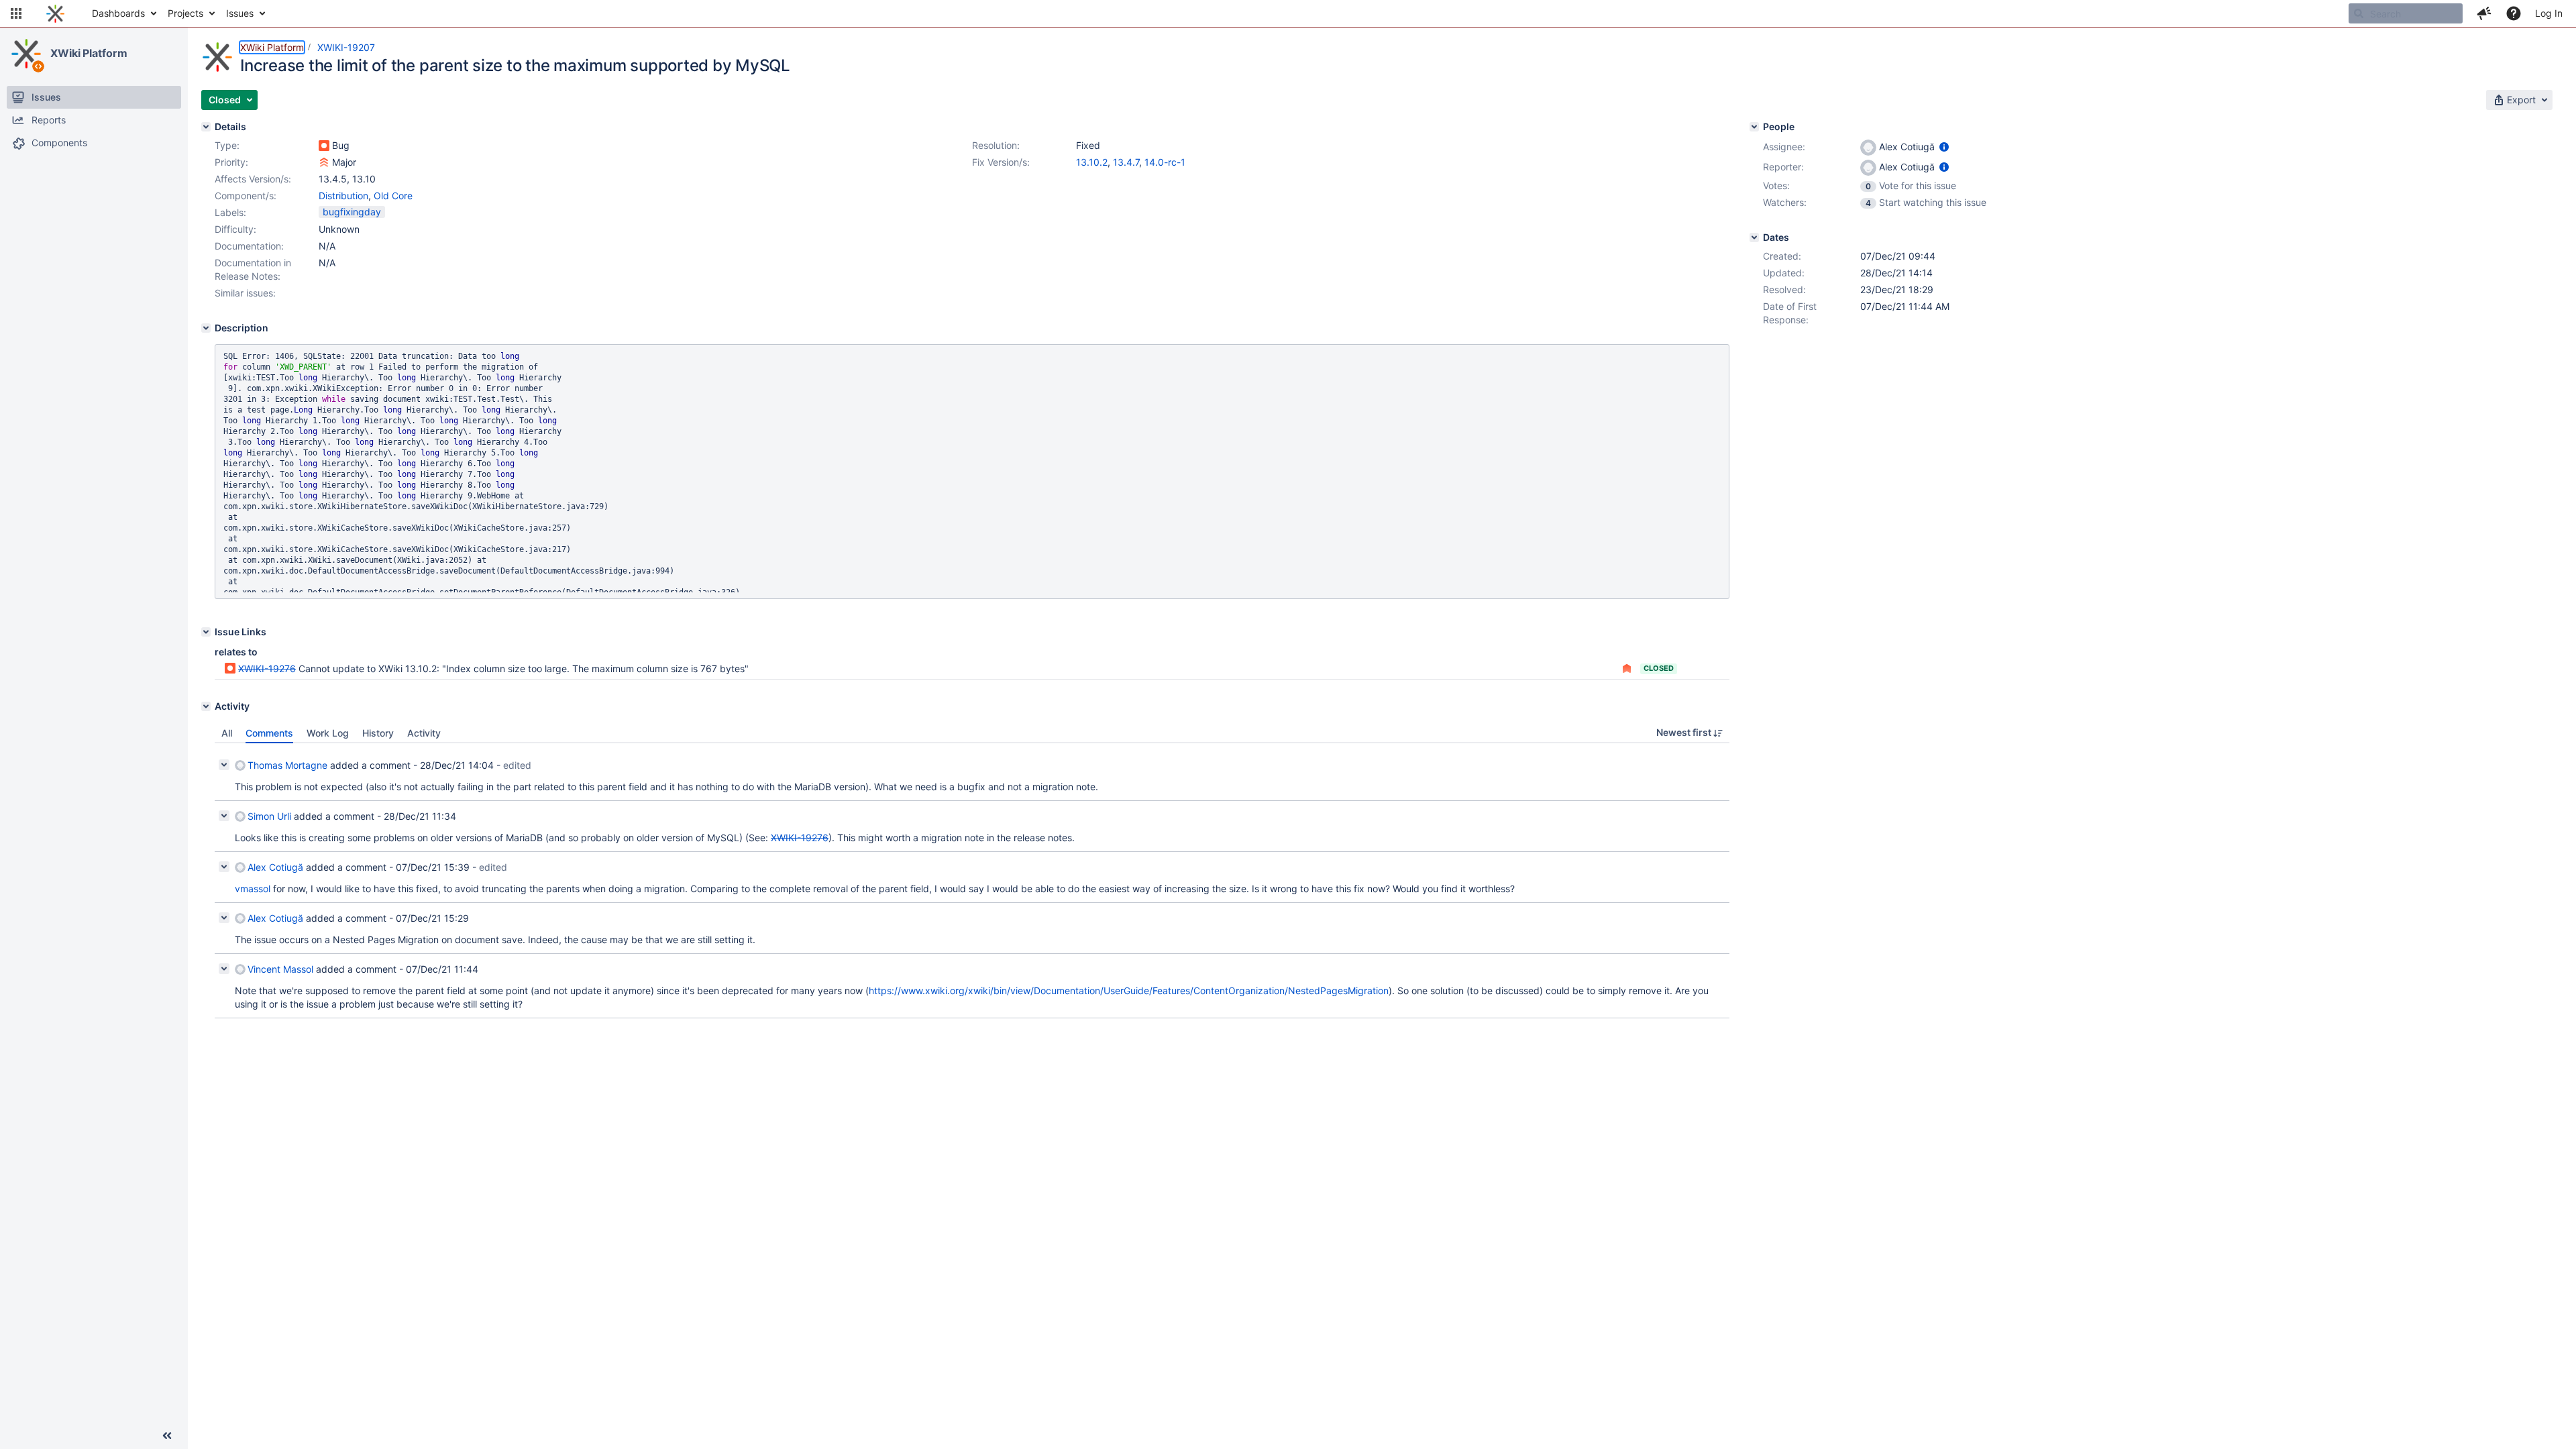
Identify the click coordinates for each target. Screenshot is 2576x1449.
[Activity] (206, 706)
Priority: (231, 162)
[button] (16, 13)
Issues (240, 13)
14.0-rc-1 (1165, 162)
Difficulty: (235, 229)
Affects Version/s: (253, 179)
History (378, 733)
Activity (424, 733)
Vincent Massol (280, 969)
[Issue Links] (206, 632)
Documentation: (249, 246)
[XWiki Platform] (26, 54)
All (227, 733)
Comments (269, 733)
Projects (185, 13)
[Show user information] (1944, 147)
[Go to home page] (55, 13)
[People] (1754, 127)
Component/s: (246, 196)
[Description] (206, 328)
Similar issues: (245, 293)
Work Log (328, 733)
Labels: (230, 212)
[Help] (2514, 13)
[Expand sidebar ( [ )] (167, 1436)
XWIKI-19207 (346, 47)
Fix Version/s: (1001, 162)
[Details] (206, 127)
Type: (227, 145)
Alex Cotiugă (275, 867)
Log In (2549, 13)
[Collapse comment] (224, 765)
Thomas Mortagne (287, 765)
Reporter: (1783, 167)
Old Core (393, 196)
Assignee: (1784, 147)
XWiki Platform (89, 53)
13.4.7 (1126, 162)
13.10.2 (1092, 162)
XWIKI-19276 (267, 668)
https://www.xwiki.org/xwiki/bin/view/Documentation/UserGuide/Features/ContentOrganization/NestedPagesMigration (1129, 990)
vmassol (253, 889)
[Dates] (1754, 237)
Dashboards (118, 13)
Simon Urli (269, 816)
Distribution (343, 196)
